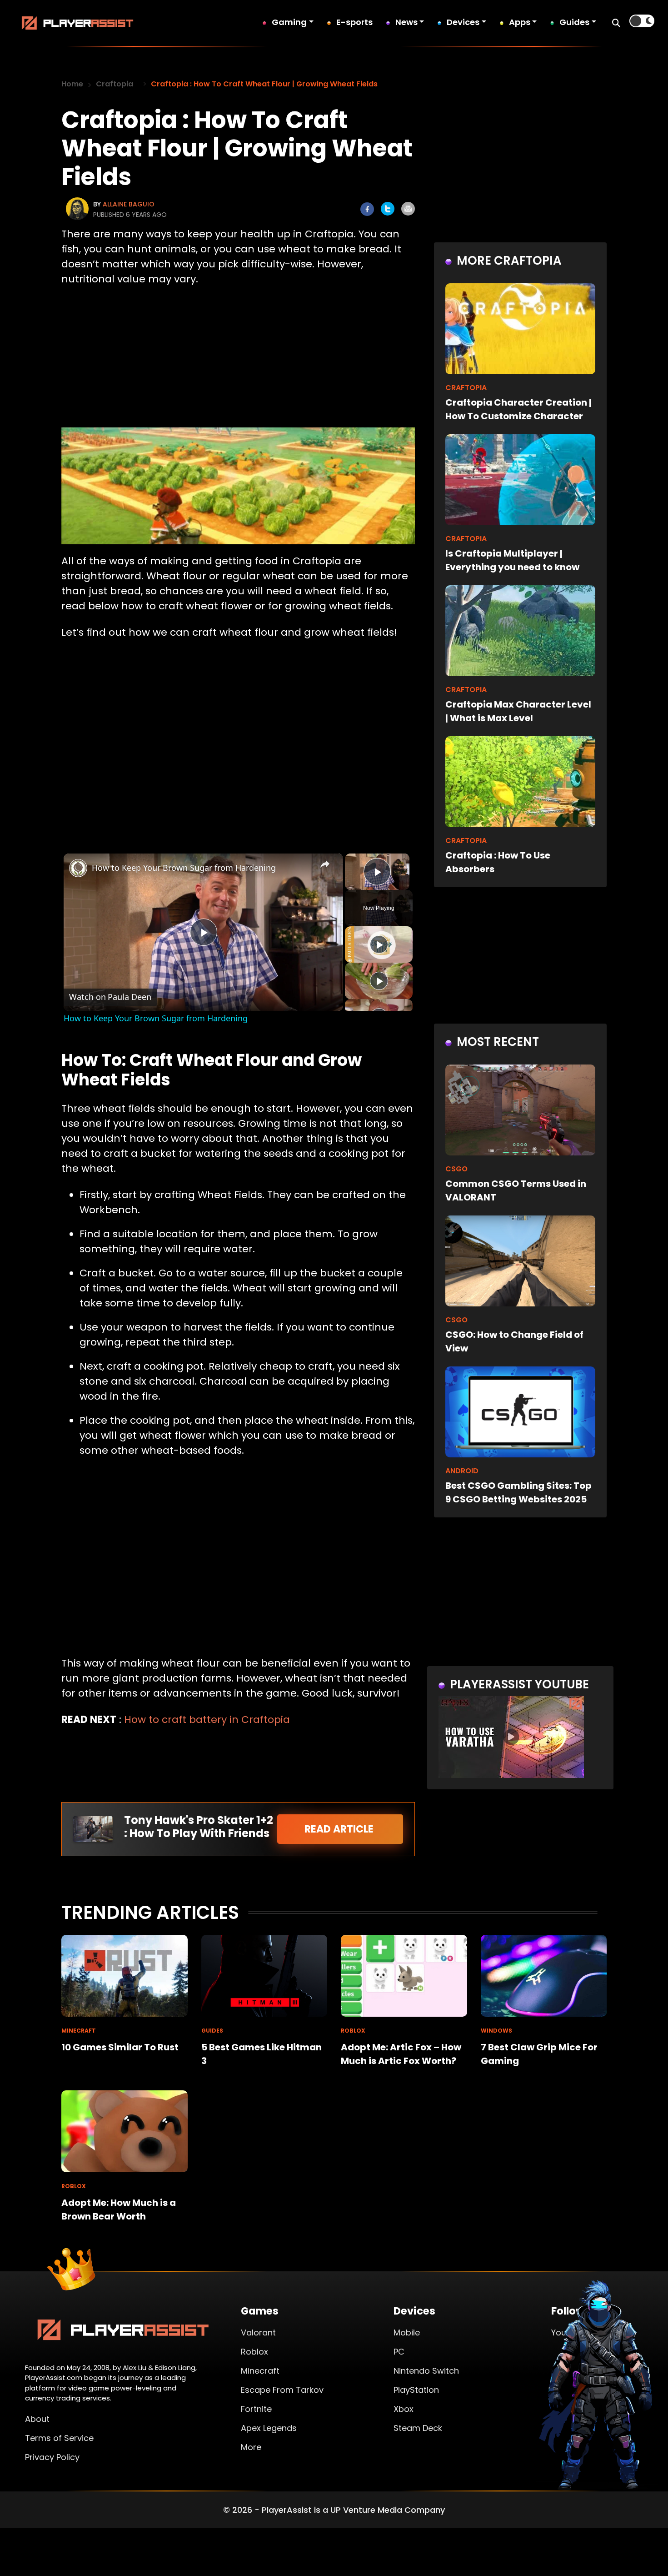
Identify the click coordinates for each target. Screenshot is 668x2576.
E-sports (354, 22)
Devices (463, 22)
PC (399, 2352)
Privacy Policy (52, 2457)
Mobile (407, 2332)
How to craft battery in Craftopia (207, 1720)
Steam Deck (418, 2428)
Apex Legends (269, 2428)
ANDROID (462, 1471)
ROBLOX (353, 2031)
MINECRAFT (79, 2031)
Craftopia (115, 84)
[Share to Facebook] (367, 209)
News (406, 22)
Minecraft (260, 2371)
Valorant (258, 2332)
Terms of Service (59, 2438)
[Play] (379, 944)
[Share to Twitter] (388, 209)
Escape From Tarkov (282, 2390)
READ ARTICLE (340, 1829)
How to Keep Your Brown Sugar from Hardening (184, 868)
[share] (325, 864)
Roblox (254, 2352)
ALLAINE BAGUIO (129, 204)
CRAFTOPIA (466, 388)
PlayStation (416, 2390)
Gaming (289, 22)
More (251, 2447)
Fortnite (256, 2409)
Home (72, 84)
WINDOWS (496, 2031)
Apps (520, 22)
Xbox (404, 2409)
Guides (574, 22)
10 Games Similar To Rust (120, 2047)
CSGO (456, 1169)
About (37, 2419)
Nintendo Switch (426, 2371)
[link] (78, 868)
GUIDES (212, 2031)
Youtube (568, 2332)
